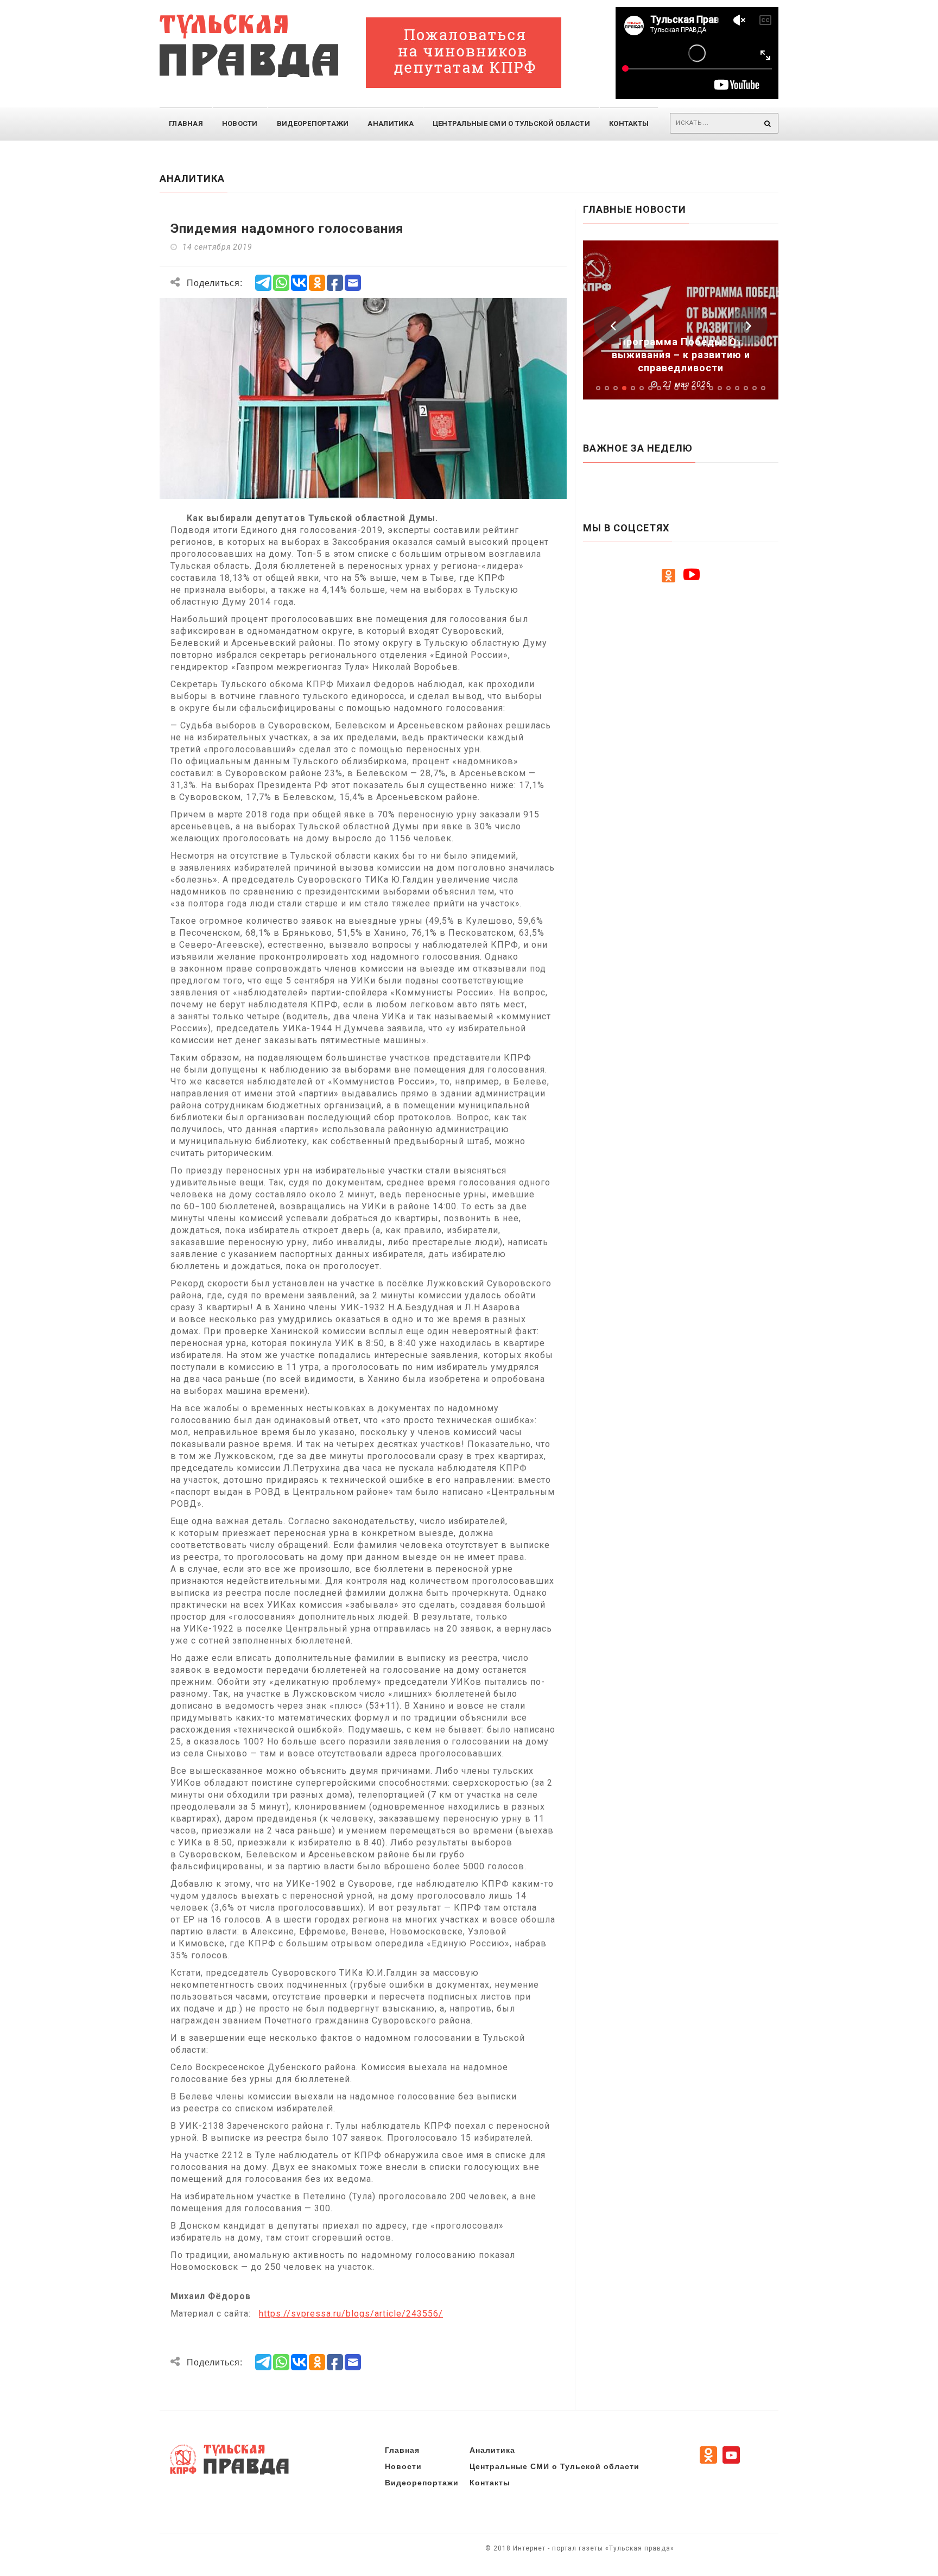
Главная (186, 123)
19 (755, 388)
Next (749, 325)
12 (694, 388)
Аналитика (390, 123)
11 (685, 388)
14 (711, 388)
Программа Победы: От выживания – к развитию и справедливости (681, 355)
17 (737, 388)
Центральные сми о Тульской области (511, 123)
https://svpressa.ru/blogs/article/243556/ (351, 2314)
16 (728, 388)
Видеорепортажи (313, 123)
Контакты (629, 123)
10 (676, 388)
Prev (613, 325)
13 (702, 388)
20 (763, 388)
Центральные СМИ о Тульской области (554, 2466)
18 (746, 388)
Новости (240, 123)
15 (720, 388)
